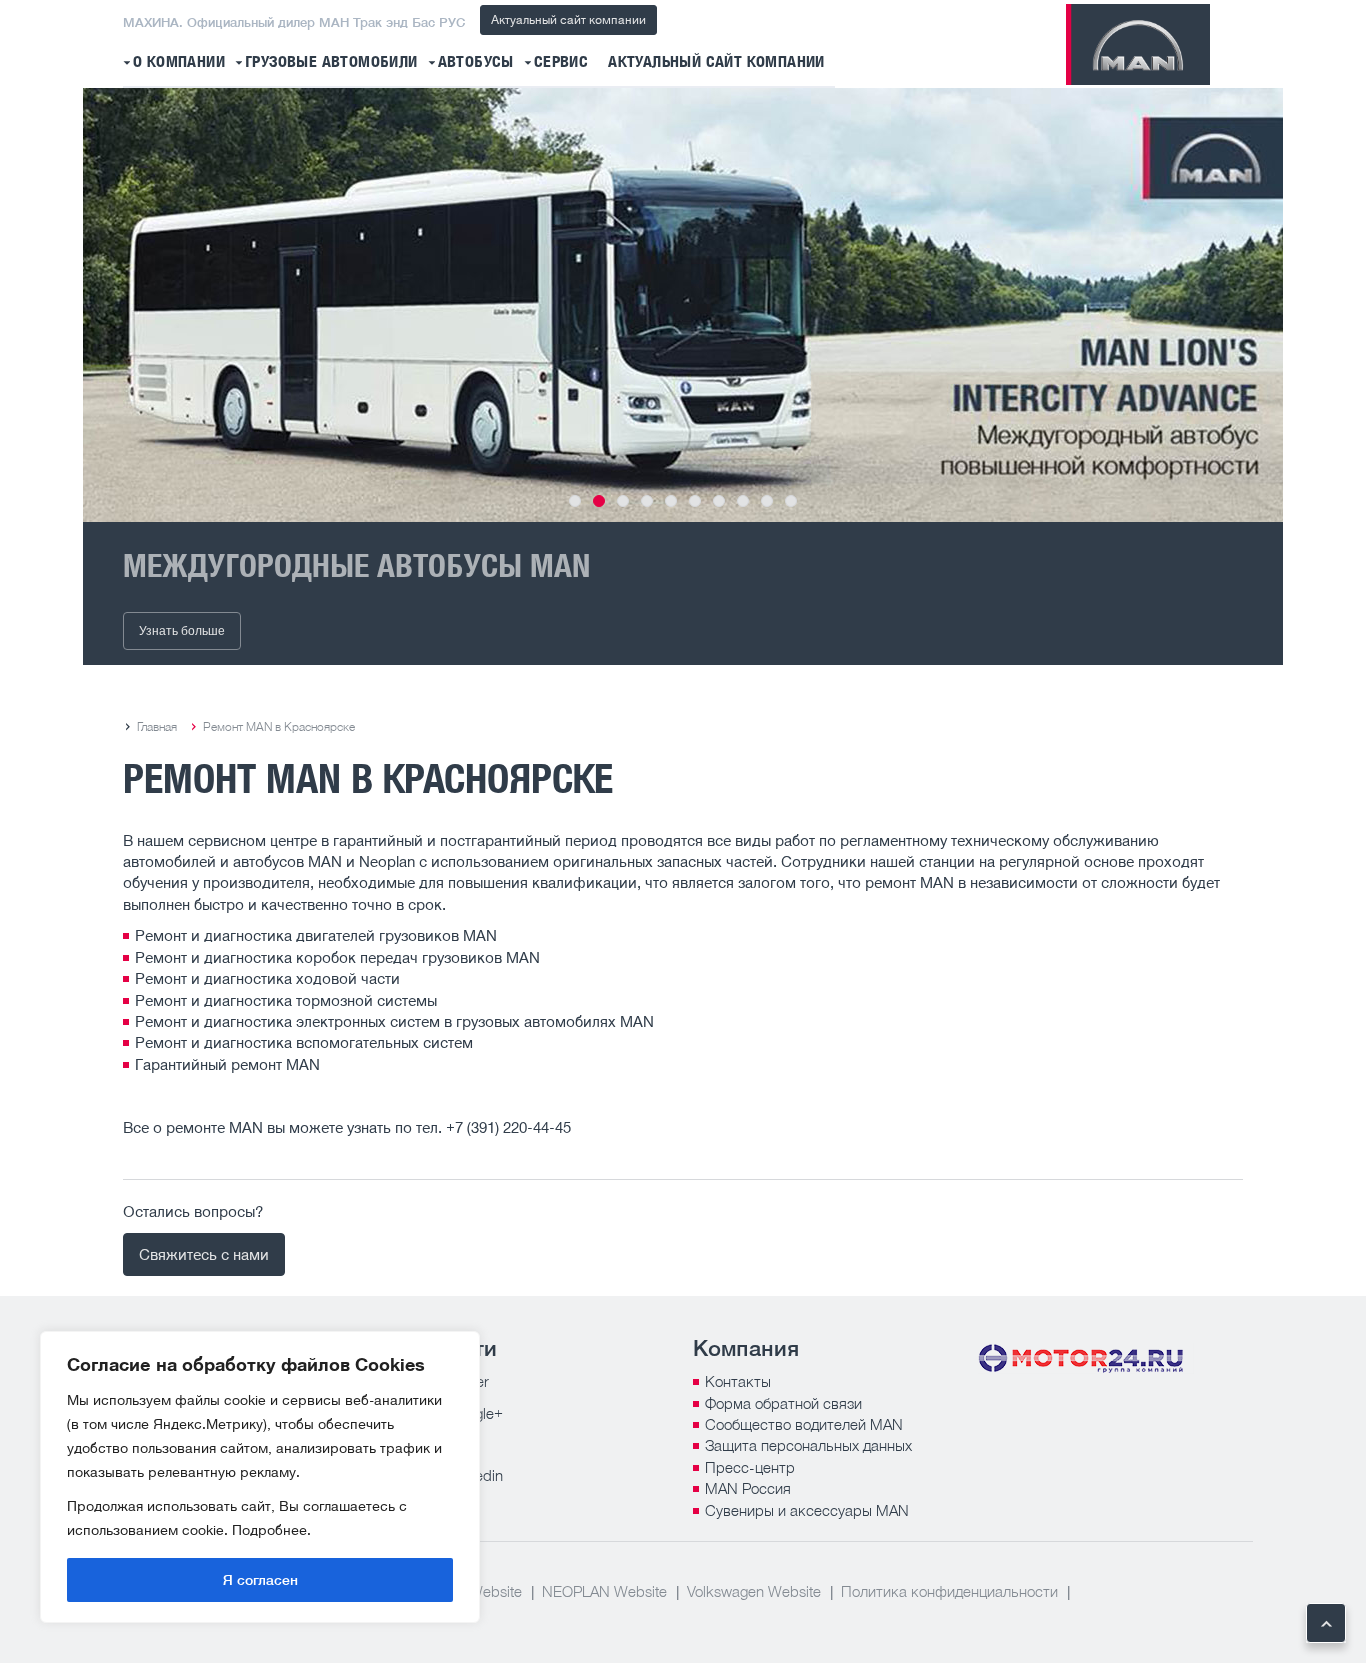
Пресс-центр (750, 1467)
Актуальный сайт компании (568, 19)
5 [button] (671, 501)
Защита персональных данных (808, 1445)
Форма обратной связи (783, 1403)
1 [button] (575, 501)
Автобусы (476, 62)
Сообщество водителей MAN (804, 1424)
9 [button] (767, 501)
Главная (157, 726)
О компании (179, 62)
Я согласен (260, 1579)
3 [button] (623, 501)
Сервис (561, 62)
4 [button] (647, 501)
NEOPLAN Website (604, 1591)
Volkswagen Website (754, 1591)
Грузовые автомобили (331, 62)
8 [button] (743, 501)
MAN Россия (748, 1488)
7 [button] (719, 501)
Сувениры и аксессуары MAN (807, 1510)
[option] (683, 305)
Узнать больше (182, 631)
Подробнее (269, 1529)
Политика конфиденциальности (949, 1591)
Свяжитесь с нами (204, 1254)
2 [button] (599, 501)
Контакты (738, 1381)
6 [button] (695, 501)
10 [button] (791, 501)
